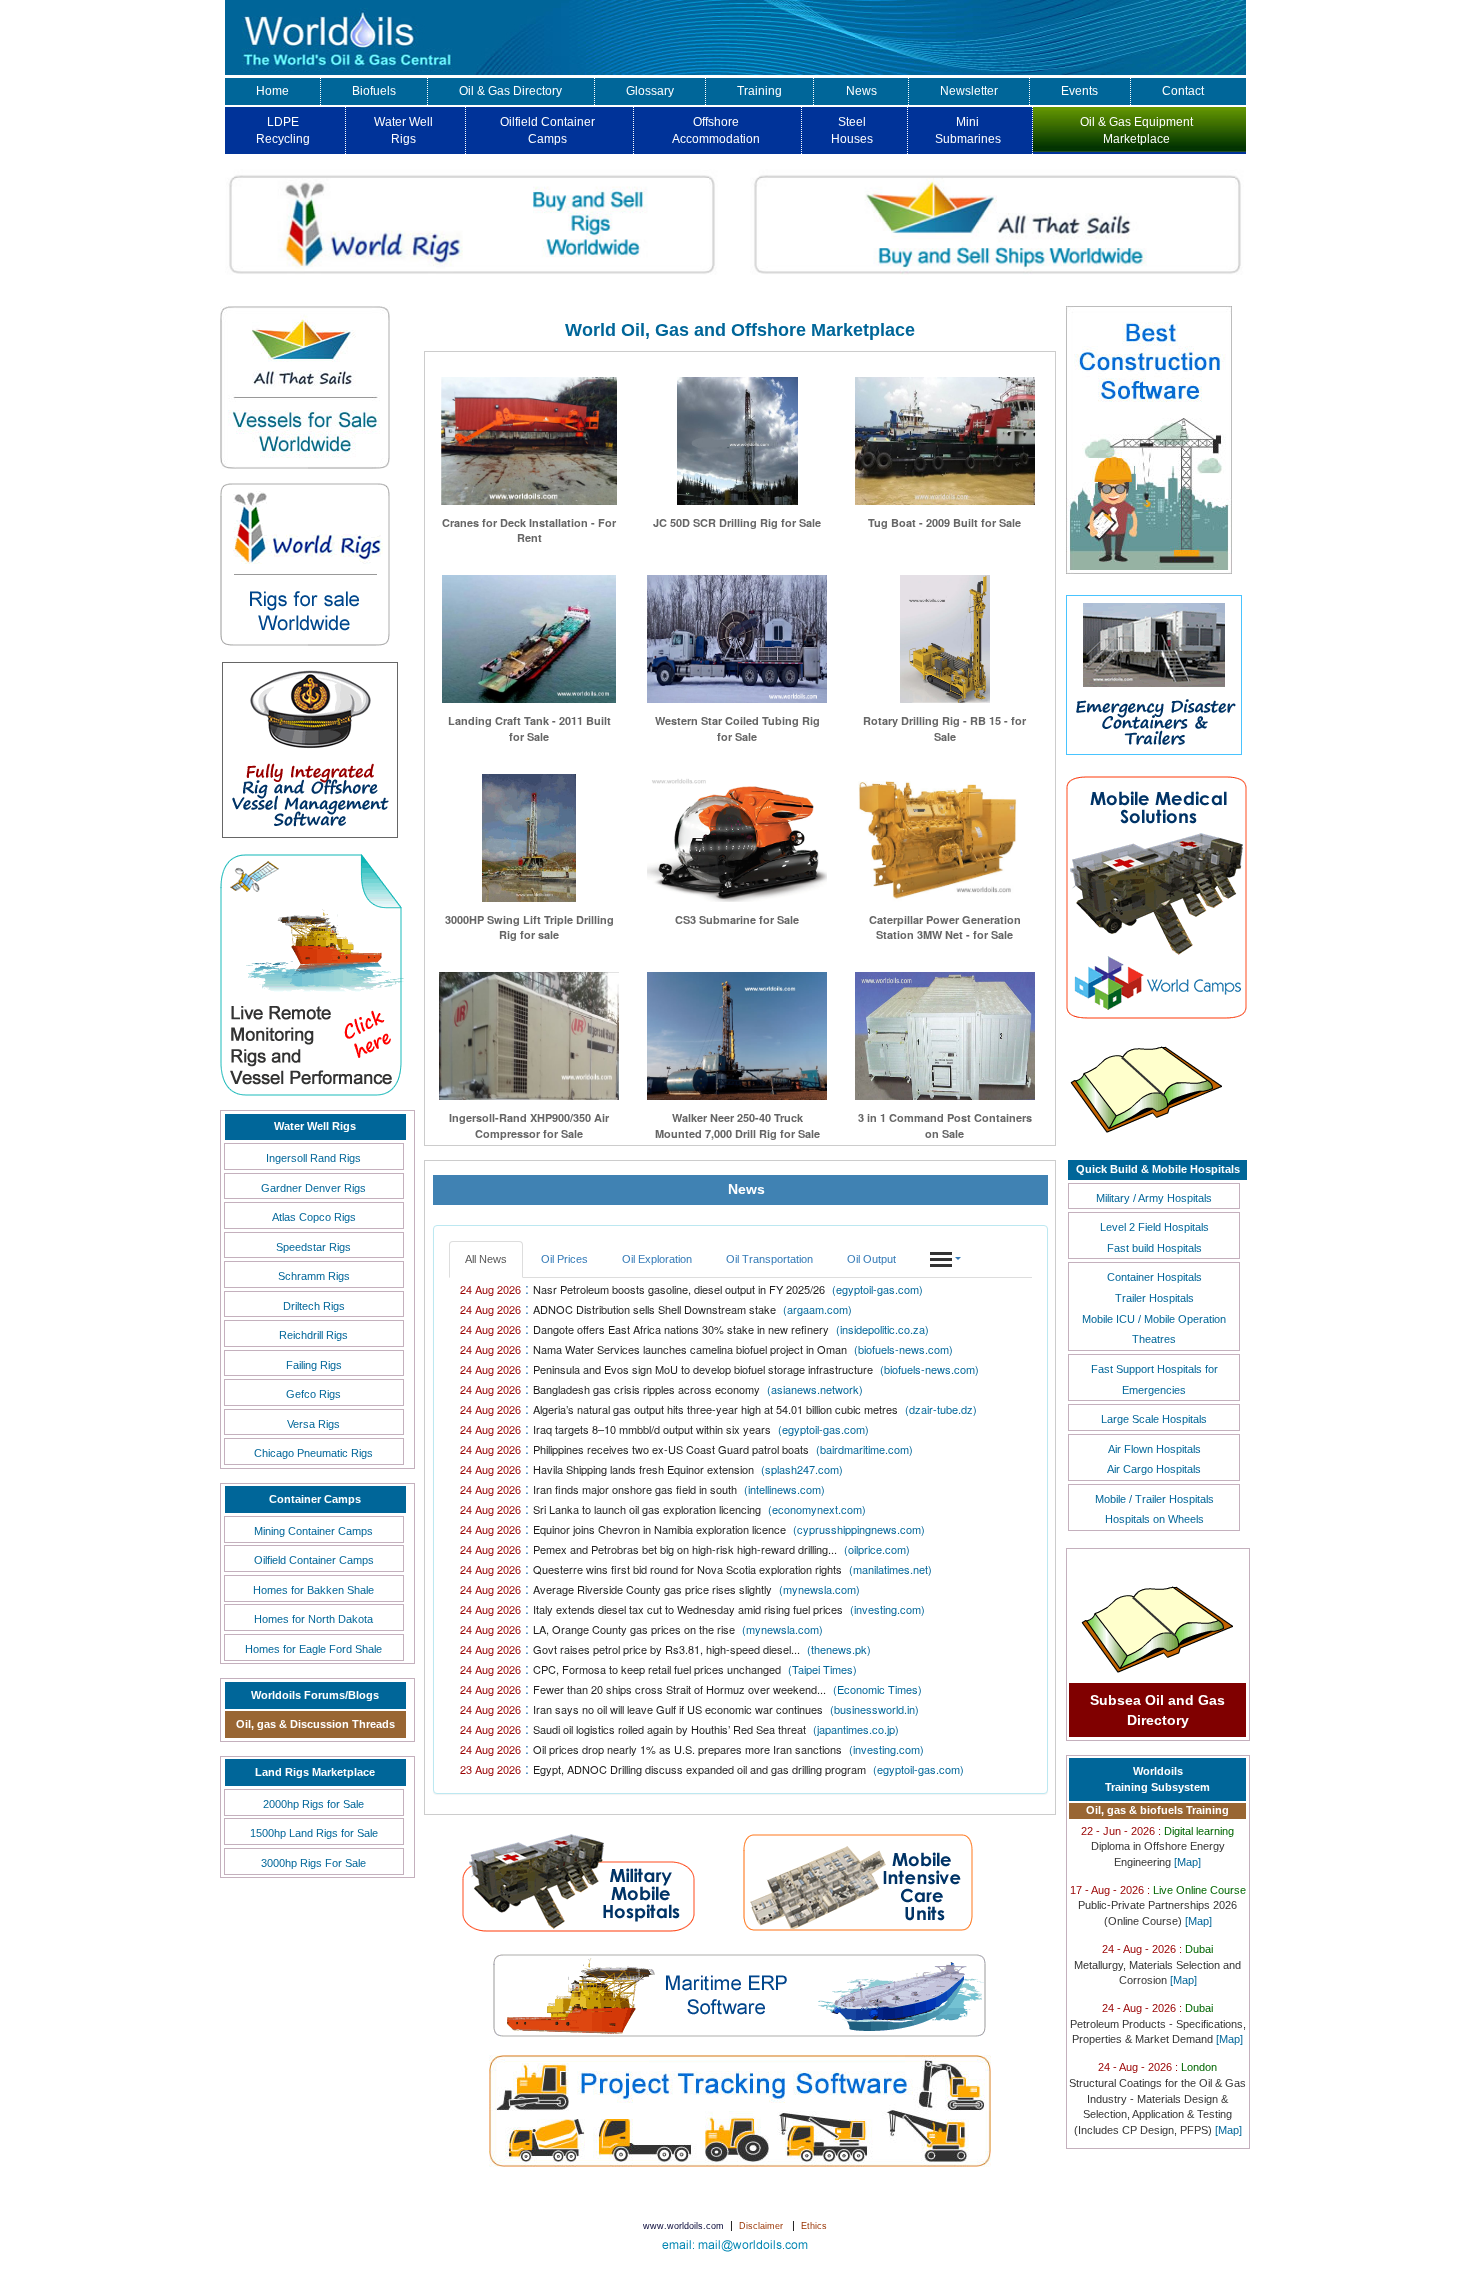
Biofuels (374, 91)
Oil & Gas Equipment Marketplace (1136, 130)
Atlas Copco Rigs (314, 1217)
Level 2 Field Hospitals (1154, 1227)
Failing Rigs (314, 1365)
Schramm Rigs (314, 1276)
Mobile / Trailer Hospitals (1154, 1499)
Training (759, 91)
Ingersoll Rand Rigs (313, 1158)
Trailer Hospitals (1154, 1298)
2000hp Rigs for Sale (313, 1804)
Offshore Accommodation (716, 130)
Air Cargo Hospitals (1154, 1469)
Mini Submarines (968, 130)
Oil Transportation (769, 1259)
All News (486, 1259)
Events (1079, 91)
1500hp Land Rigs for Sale (314, 1833)
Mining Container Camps (313, 1531)
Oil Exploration (657, 1259)
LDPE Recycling (283, 130)
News (861, 91)
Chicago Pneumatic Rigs (313, 1453)
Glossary (650, 91)
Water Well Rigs (403, 130)
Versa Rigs (313, 1424)
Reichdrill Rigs (313, 1335)
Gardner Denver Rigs (313, 1188)
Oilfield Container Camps (547, 130)
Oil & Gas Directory (510, 91)
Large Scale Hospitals (1154, 1419)
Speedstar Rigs (313, 1247)
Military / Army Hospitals (1154, 1198)
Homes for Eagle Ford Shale (313, 1649)
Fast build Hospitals (1154, 1248)
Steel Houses (852, 130)
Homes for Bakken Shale (313, 1590)
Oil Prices (564, 1259)
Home (272, 91)
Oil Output (871, 1259)
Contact (1183, 91)
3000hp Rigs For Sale (313, 1863)
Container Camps (315, 1499)
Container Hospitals (1154, 1277)
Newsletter (969, 91)
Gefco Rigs (313, 1394)
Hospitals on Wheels (1154, 1519)
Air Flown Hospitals (1154, 1449)
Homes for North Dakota (313, 1619)
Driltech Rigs (314, 1306)
